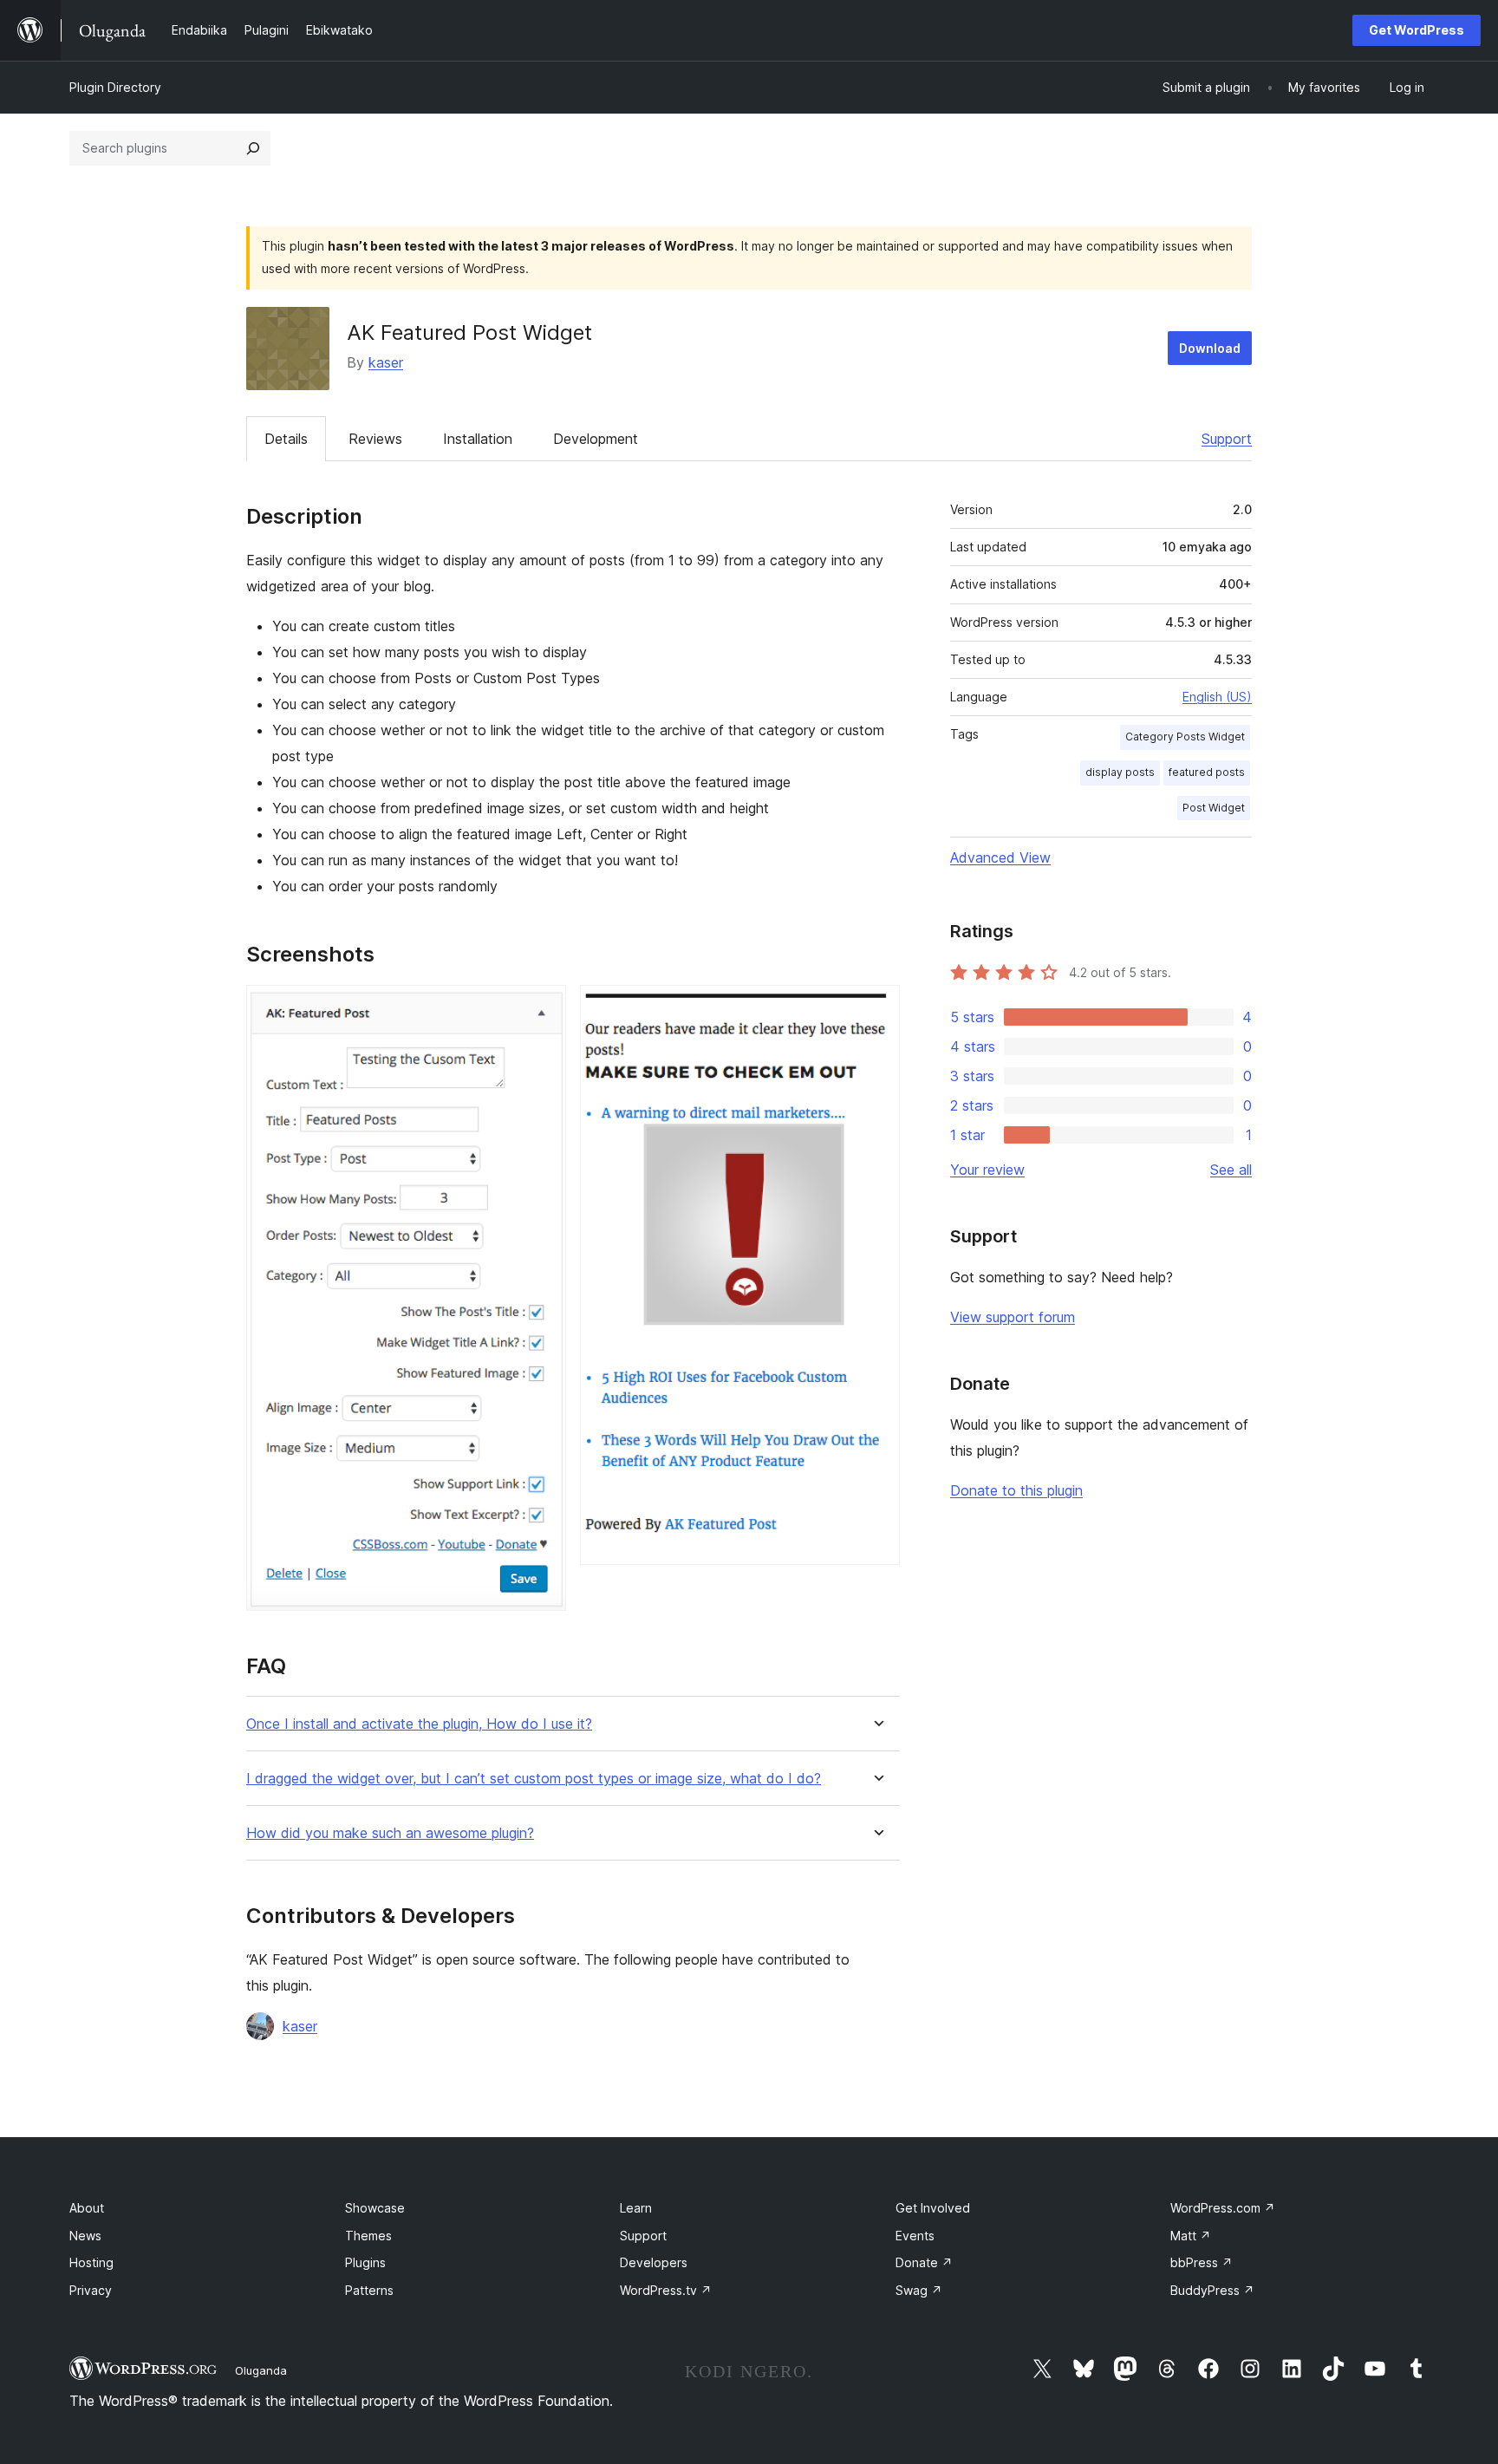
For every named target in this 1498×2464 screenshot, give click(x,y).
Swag (919, 2290)
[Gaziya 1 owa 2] (543, 1008)
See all (1231, 1170)
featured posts (1207, 772)
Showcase (375, 2208)
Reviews (375, 439)
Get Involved (933, 2208)
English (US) (1217, 697)
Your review (987, 1170)
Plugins (365, 2262)
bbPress (1202, 2262)
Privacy (91, 2290)
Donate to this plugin (1016, 1490)
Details (286, 439)
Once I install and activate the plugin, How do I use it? (419, 1724)
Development (596, 439)
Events (915, 2236)
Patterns (369, 2290)
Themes (368, 2236)
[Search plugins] (253, 148)
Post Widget (1214, 808)
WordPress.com (1223, 2208)
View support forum (1013, 1317)
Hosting (91, 2262)
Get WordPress (1417, 30)
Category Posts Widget (1185, 737)
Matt (1191, 2236)
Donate (924, 2262)
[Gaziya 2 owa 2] (876, 1008)
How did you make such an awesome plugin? (390, 1833)
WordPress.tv (666, 2290)
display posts (1120, 772)
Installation (478, 439)
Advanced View (1000, 857)
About (87, 2208)
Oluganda (261, 2370)
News (85, 2236)
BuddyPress (1212, 2290)
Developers (654, 2262)
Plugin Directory (115, 87)
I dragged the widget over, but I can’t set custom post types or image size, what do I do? (534, 1779)
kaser (386, 362)
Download (1210, 348)
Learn (636, 2208)
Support (1227, 439)
